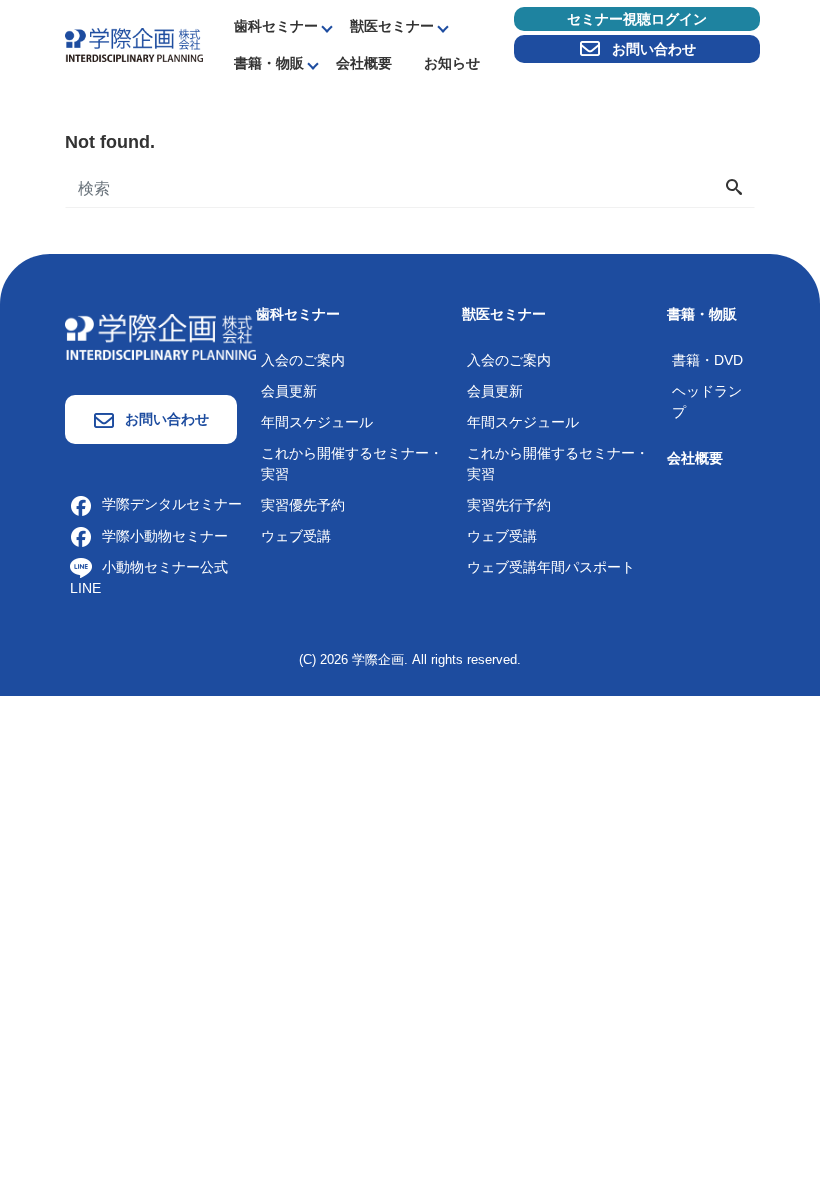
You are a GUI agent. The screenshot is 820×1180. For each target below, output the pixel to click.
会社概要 (364, 63)
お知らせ (452, 63)
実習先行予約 (509, 505)
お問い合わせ (654, 49)
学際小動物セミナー (165, 536)
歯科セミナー (276, 26)
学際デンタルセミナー (172, 504)
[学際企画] (134, 43)
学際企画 (378, 659)
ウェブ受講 (296, 536)
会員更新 (289, 391)
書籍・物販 (269, 63)
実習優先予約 (303, 505)
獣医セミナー (392, 26)
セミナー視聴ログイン (637, 19)
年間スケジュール (317, 422)
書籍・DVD (707, 360)
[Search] (734, 189)
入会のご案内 (303, 360)
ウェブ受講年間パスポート (551, 567)
